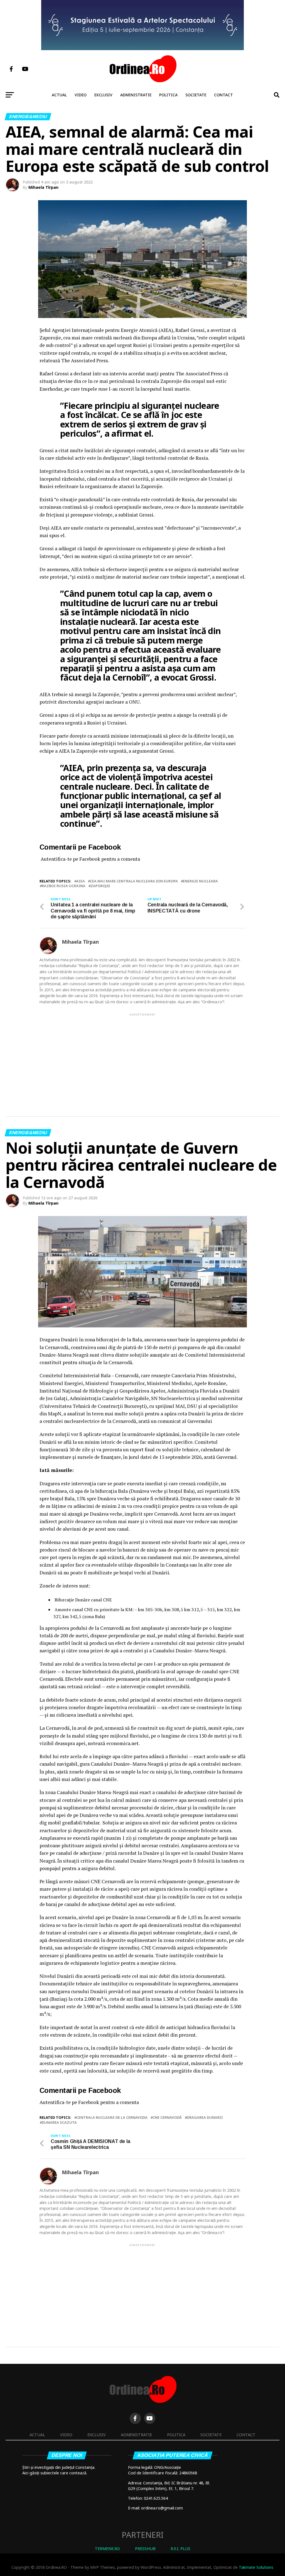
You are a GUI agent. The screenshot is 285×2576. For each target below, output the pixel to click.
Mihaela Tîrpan (43, 187)
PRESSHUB (145, 2549)
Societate (196, 95)
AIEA (81, 881)
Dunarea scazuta (59, 2123)
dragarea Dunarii (205, 2118)
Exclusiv (103, 95)
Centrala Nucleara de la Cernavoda (112, 2118)
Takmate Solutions (256, 2567)
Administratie (136, 95)
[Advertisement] (142, 1056)
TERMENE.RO (107, 2549)
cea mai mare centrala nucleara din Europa (134, 881)
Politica (168, 95)
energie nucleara (200, 881)
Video (81, 95)
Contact (223, 95)
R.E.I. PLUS (180, 2549)
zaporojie (100, 886)
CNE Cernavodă (167, 2118)
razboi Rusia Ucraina (64, 886)
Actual (59, 95)
